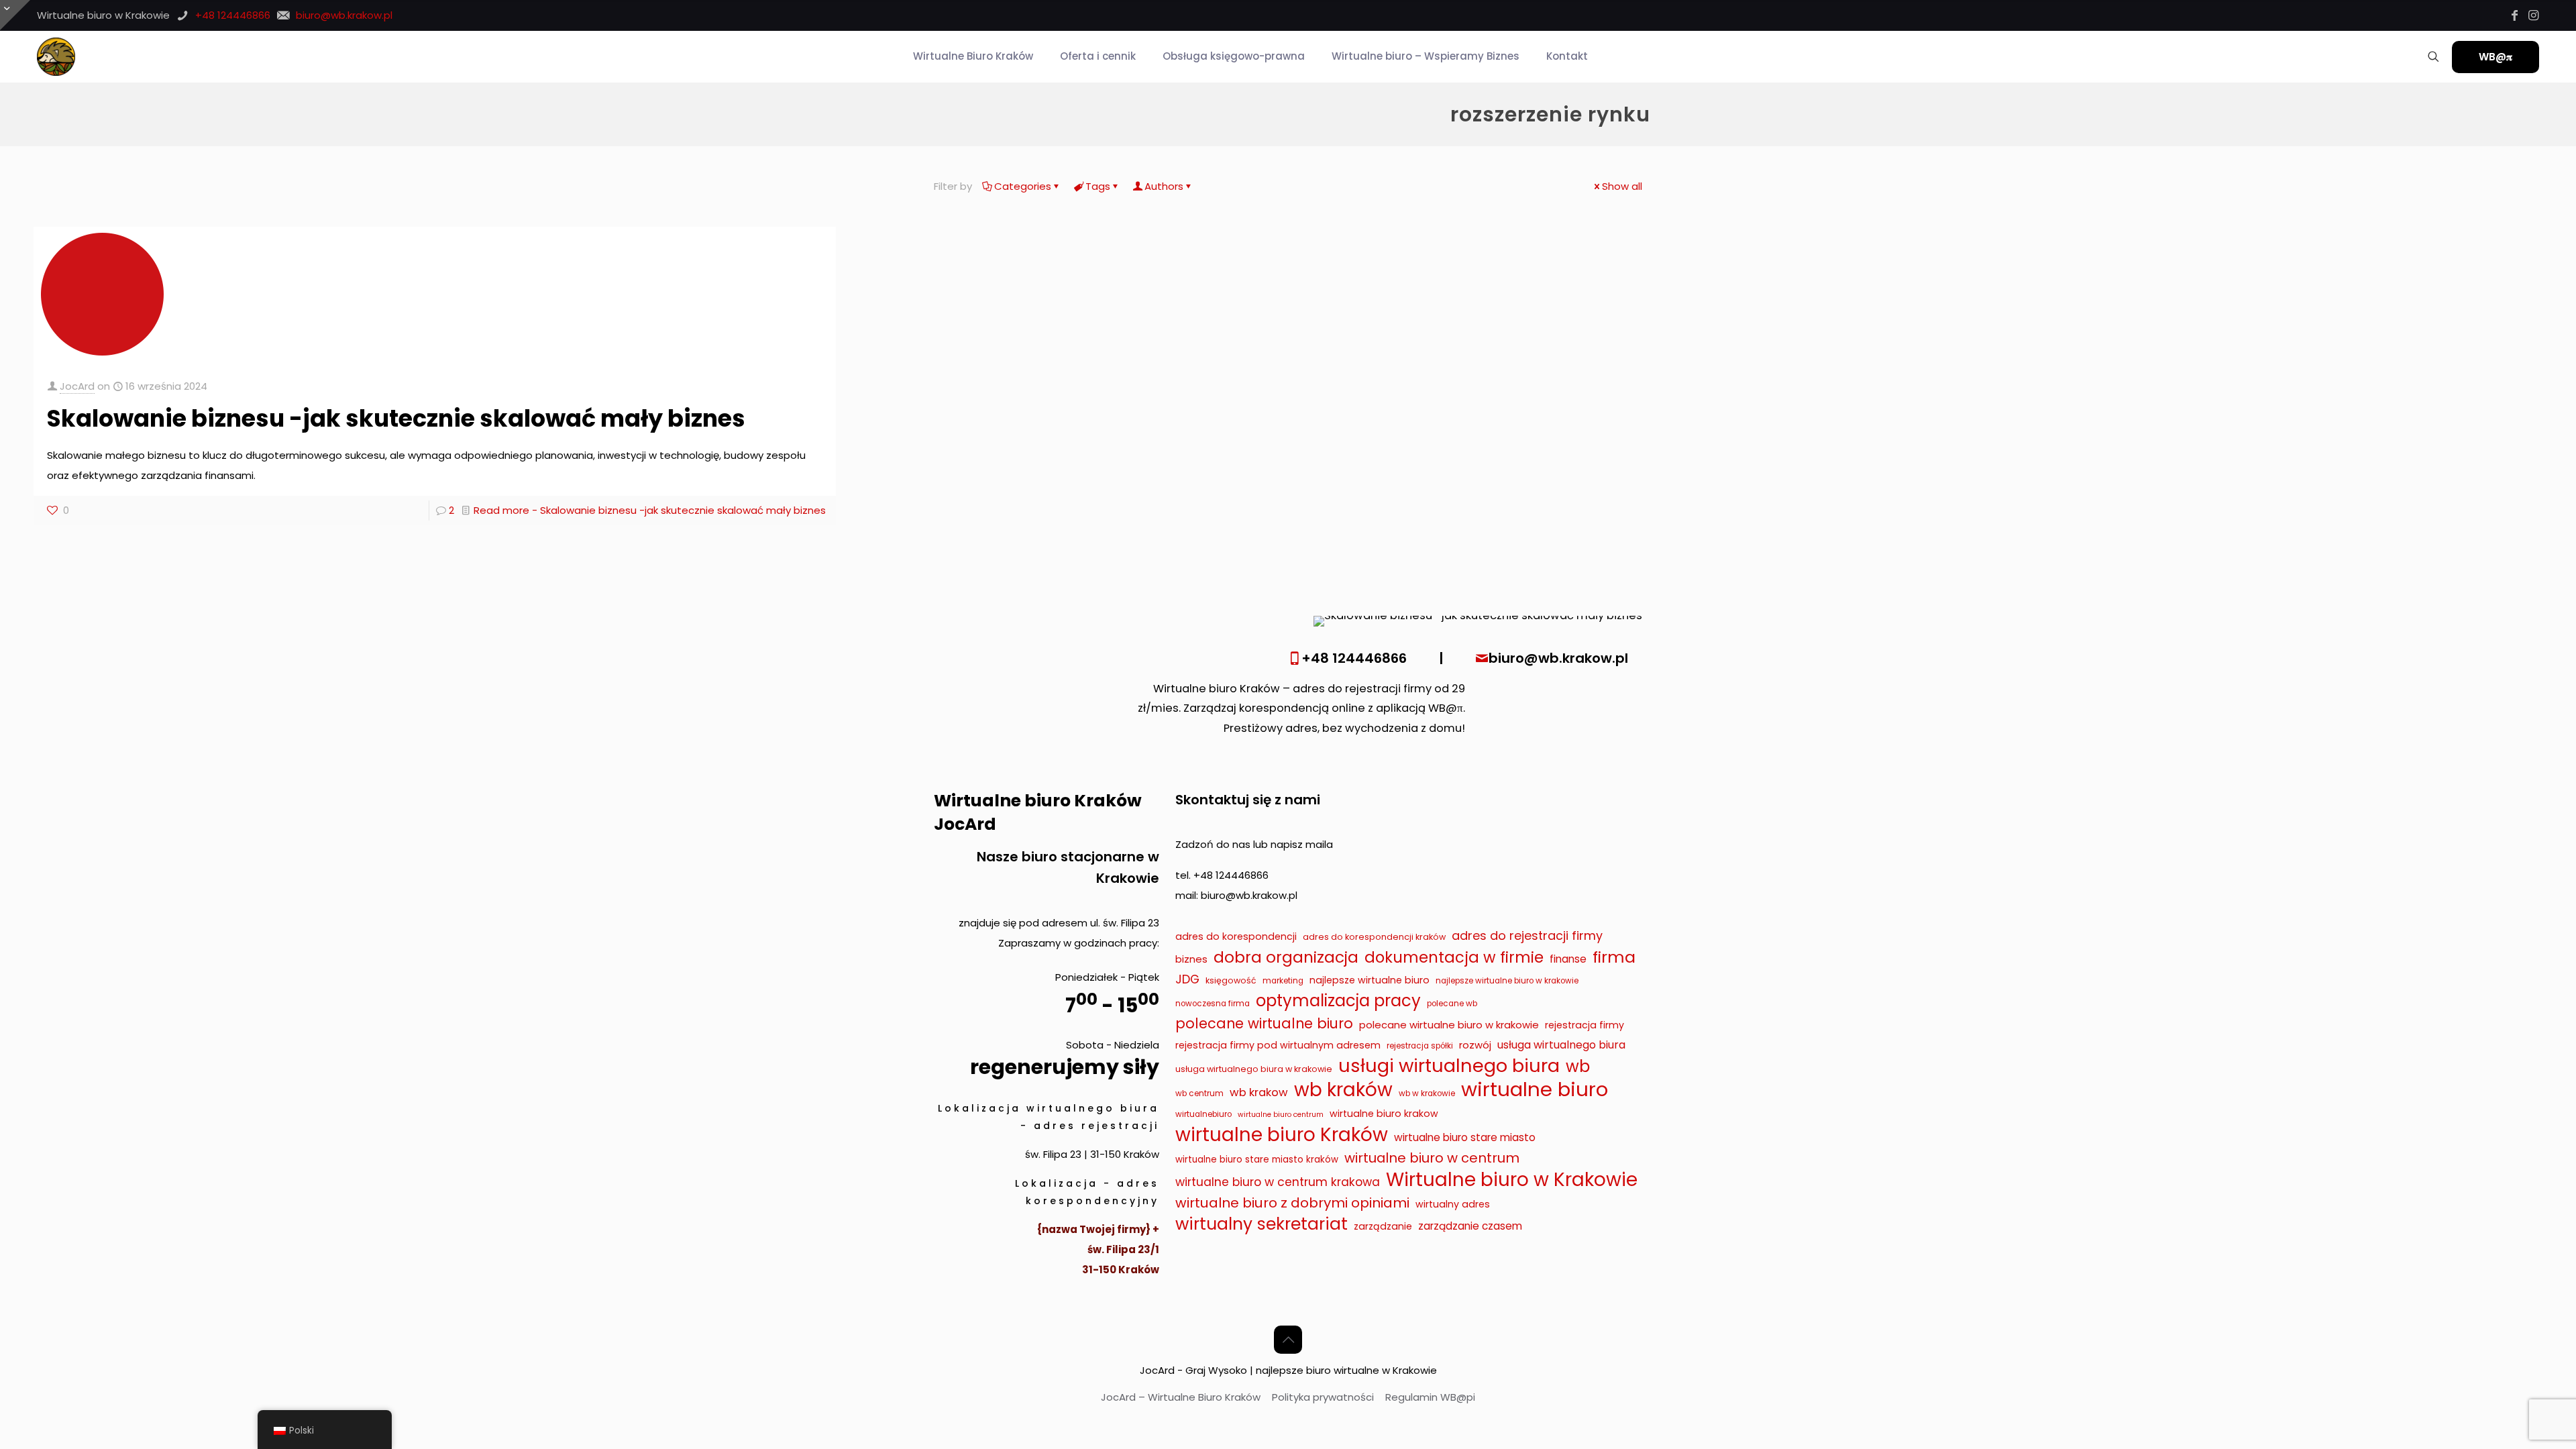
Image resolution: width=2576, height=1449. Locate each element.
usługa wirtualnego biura (1561, 1045)
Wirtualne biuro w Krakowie (1512, 1180)
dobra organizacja (1286, 957)
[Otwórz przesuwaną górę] (15, 15)
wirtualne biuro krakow (1384, 1114)
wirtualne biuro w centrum (1432, 1158)
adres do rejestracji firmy (1527, 935)
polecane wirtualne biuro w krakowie (1449, 1025)
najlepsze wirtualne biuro (1370, 980)
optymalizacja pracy (1338, 1001)
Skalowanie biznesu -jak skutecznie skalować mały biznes (396, 418)
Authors (1164, 186)
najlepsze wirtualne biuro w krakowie (1507, 981)
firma (1614, 957)
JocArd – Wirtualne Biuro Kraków (1181, 1397)
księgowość (1231, 980)
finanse (1568, 959)
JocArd (77, 386)
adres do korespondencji (1236, 936)
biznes (1191, 959)
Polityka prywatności (1323, 1397)
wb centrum (1199, 1093)
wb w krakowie (1427, 1093)
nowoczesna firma (1213, 1004)
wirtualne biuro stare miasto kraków (1257, 1160)
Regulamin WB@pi (1430, 1397)
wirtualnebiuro (1203, 1114)
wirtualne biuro (1535, 1089)
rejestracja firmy (1585, 1025)
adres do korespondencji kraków (1374, 937)
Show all (1622, 186)
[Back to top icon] (1288, 1340)
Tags (1098, 186)
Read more (650, 510)
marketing (1283, 981)
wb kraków (1343, 1090)
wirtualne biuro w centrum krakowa (1278, 1182)
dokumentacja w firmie (1454, 957)
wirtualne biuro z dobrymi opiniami (1292, 1203)
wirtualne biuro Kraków (1282, 1135)
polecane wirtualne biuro (1264, 1023)
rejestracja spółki (1420, 1046)
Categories (1023, 186)
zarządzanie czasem (1470, 1226)
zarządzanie (1383, 1226)
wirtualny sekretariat (1262, 1224)
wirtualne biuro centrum (1281, 1115)
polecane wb (1452, 1004)
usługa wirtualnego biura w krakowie (1254, 1069)
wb (1578, 1067)
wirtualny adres (1453, 1204)
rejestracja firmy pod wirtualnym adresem (1278, 1045)
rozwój (1475, 1045)
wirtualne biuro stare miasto (1465, 1137)
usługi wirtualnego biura (1449, 1066)
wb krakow (1259, 1092)
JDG (1187, 979)
